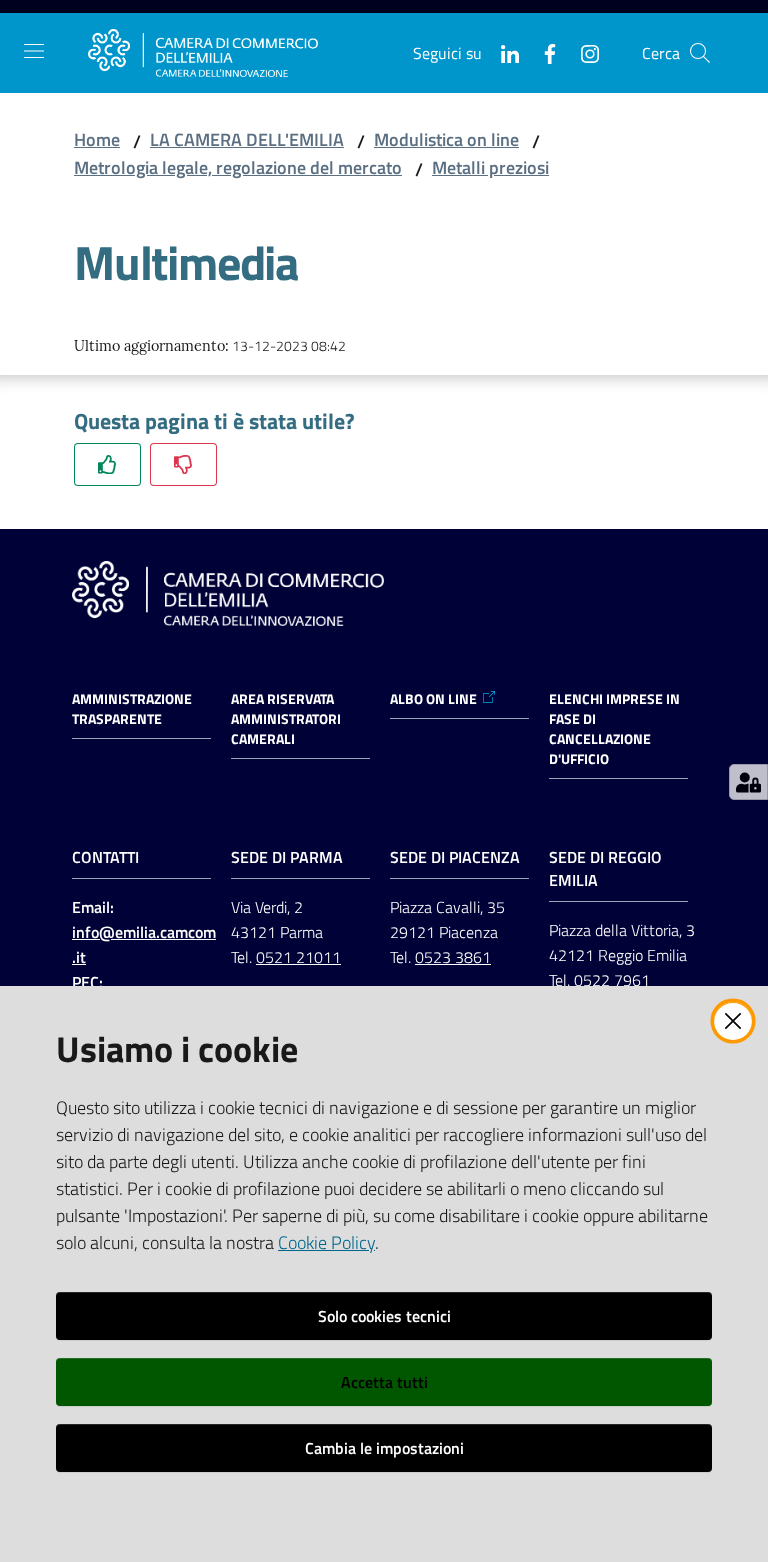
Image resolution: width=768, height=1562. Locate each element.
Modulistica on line (446, 139)
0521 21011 (298, 957)
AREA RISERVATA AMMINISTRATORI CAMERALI (286, 719)
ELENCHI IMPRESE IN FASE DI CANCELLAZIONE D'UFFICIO (614, 729)
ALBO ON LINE (433, 699)
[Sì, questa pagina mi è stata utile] (107, 464)
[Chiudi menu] (696, 40)
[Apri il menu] (34, 51)
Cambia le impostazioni (384, 1448)
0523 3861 (453, 957)
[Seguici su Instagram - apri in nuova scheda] (582, 52)
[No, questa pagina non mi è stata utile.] (183, 464)
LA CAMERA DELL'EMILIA (247, 139)
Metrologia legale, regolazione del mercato (238, 167)
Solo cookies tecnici (384, 1316)
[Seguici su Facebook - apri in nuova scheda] (542, 52)
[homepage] (203, 53)
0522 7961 (612, 980)
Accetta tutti (384, 1382)
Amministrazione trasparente (132, 709)
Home (97, 139)
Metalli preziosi (490, 167)
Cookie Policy (326, 1242)
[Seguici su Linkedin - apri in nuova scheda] (502, 52)
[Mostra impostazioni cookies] (748, 782)
